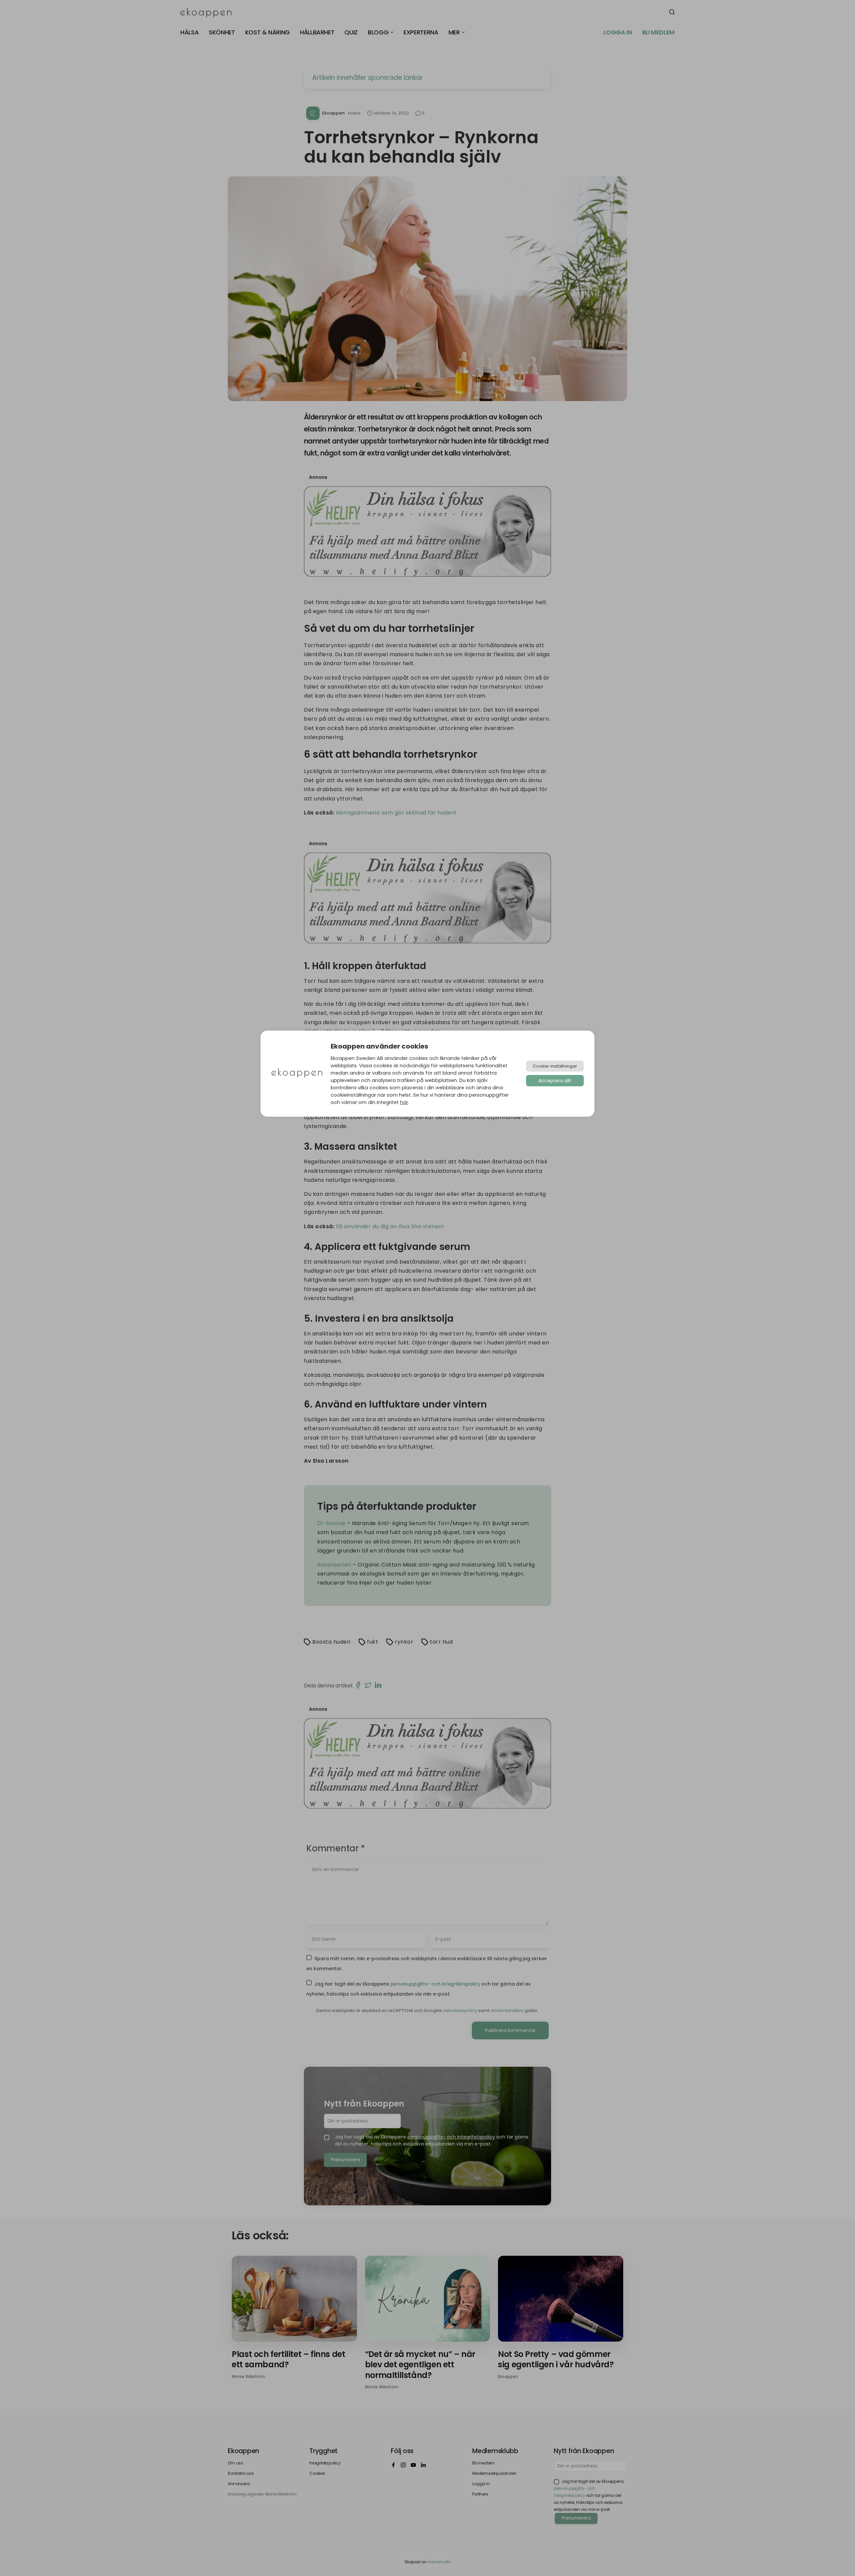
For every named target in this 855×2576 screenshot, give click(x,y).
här (404, 1102)
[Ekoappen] (297, 1073)
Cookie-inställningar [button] (555, 1066)
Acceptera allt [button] (555, 1081)
